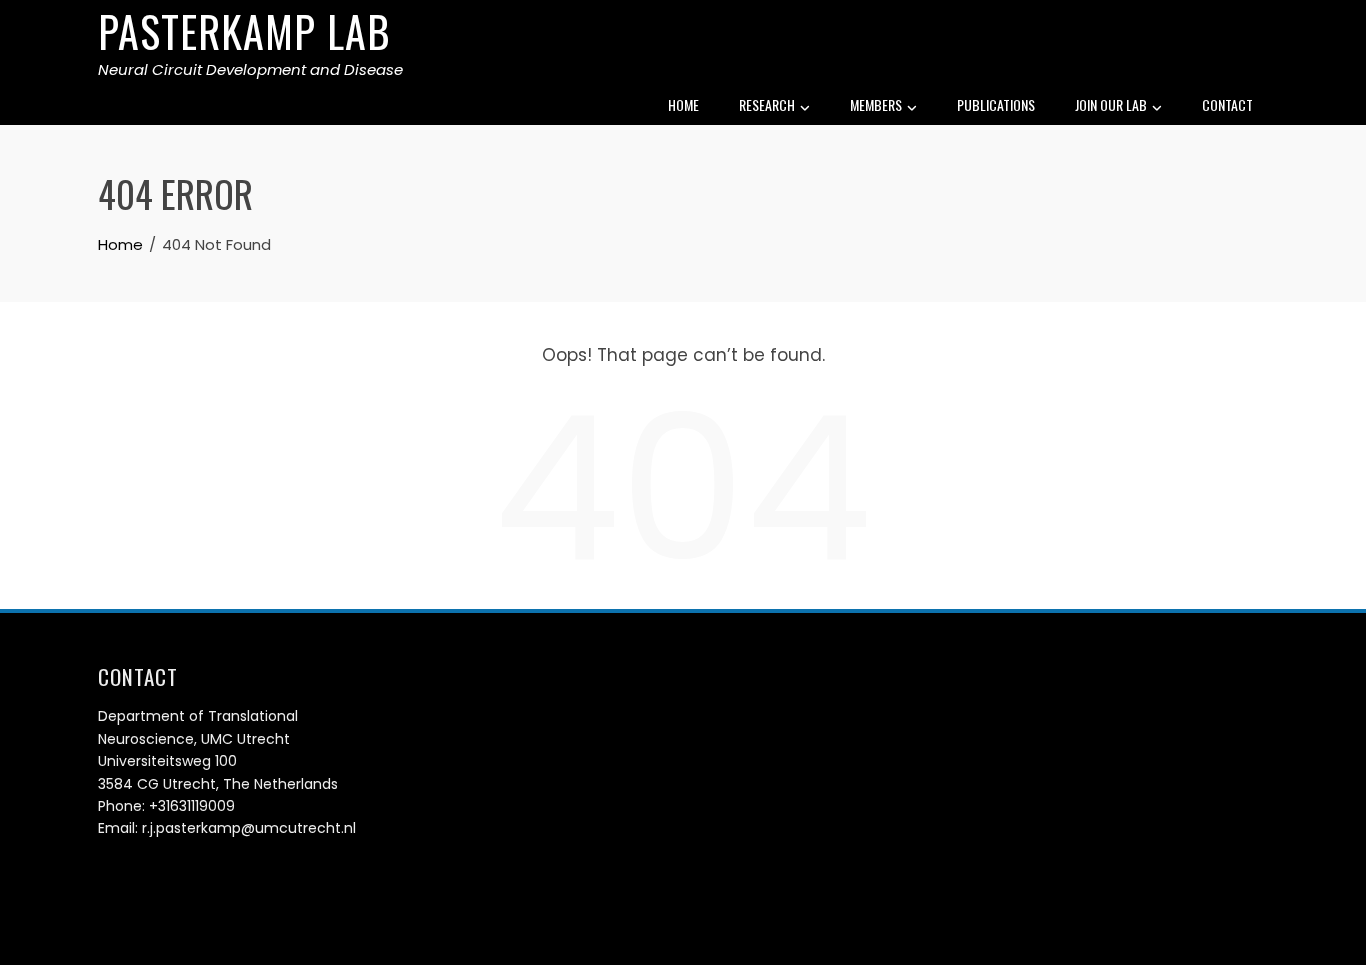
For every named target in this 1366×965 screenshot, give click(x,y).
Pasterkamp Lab (244, 31)
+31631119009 (192, 806)
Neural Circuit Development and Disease (250, 69)
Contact (1227, 104)
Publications (996, 104)
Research (767, 104)
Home (683, 104)
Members (876, 104)
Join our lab (1111, 104)
